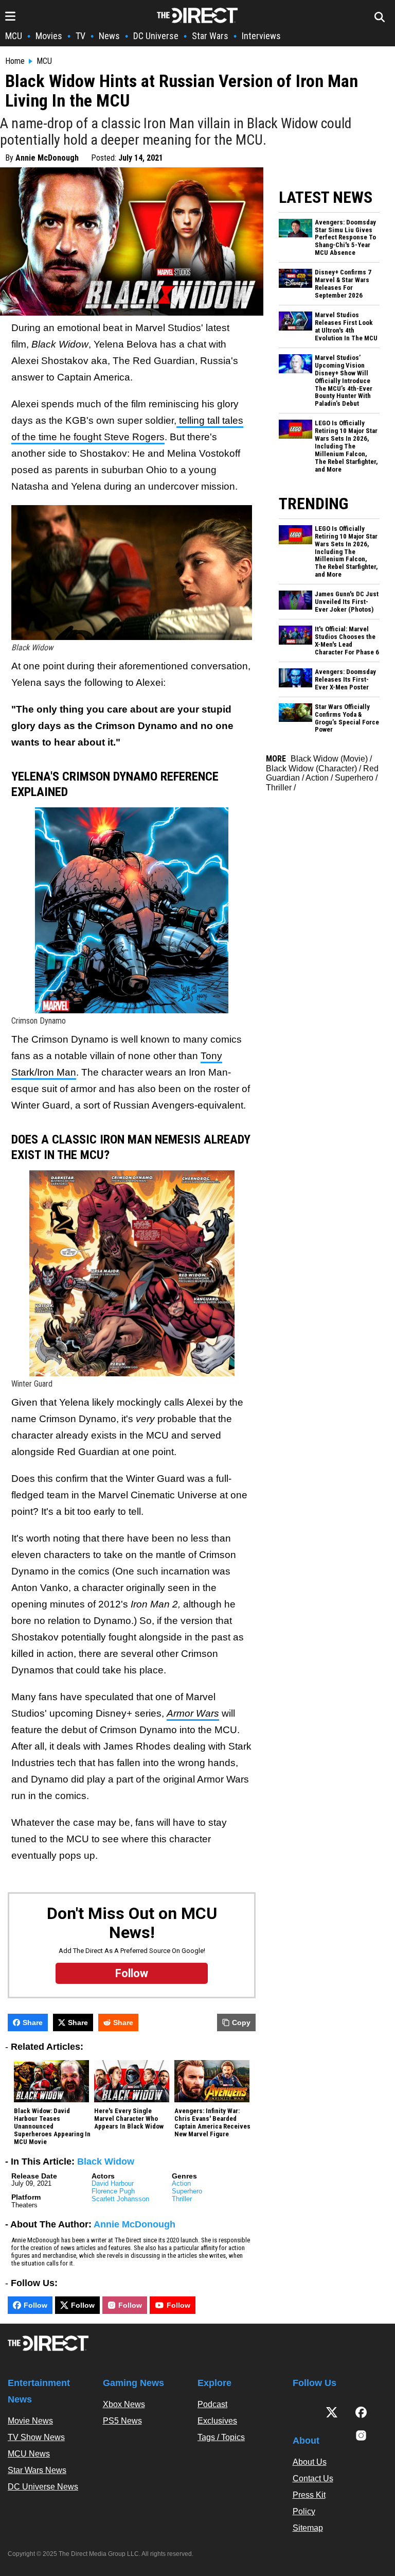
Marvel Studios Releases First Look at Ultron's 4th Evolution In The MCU (346, 327)
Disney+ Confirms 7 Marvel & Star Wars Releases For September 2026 (343, 284)
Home (15, 61)
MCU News (29, 2454)
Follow (35, 2305)
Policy (304, 2511)
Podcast (212, 2404)
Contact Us (313, 2478)
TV (80, 36)
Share (33, 2022)
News (109, 36)
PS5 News (122, 2421)
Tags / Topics (221, 2437)
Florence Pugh (113, 2191)
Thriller (182, 2199)
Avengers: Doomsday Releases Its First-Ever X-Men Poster (345, 680)
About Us (310, 2462)
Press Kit (309, 2495)
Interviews (261, 36)
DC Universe (156, 36)
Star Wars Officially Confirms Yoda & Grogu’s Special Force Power (347, 719)
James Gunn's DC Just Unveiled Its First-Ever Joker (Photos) (347, 602)
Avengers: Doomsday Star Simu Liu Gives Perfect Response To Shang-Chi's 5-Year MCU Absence (345, 238)
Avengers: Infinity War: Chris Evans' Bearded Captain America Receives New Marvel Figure (212, 2123)
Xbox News (124, 2404)
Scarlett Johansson (120, 2199)
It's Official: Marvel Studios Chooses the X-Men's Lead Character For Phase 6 (347, 641)
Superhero (187, 2191)
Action (181, 2183)
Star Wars (210, 36)
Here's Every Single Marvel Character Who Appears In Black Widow (129, 2119)
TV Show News (36, 2437)
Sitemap (308, 2528)
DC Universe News (43, 2487)
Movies (49, 36)
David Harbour (113, 2183)
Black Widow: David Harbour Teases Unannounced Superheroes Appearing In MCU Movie (52, 2127)
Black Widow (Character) (311, 768)
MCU (14, 36)
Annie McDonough (47, 158)
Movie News (30, 2421)
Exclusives (217, 2421)
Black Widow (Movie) (329, 759)
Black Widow (106, 2162)
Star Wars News (37, 2470)
